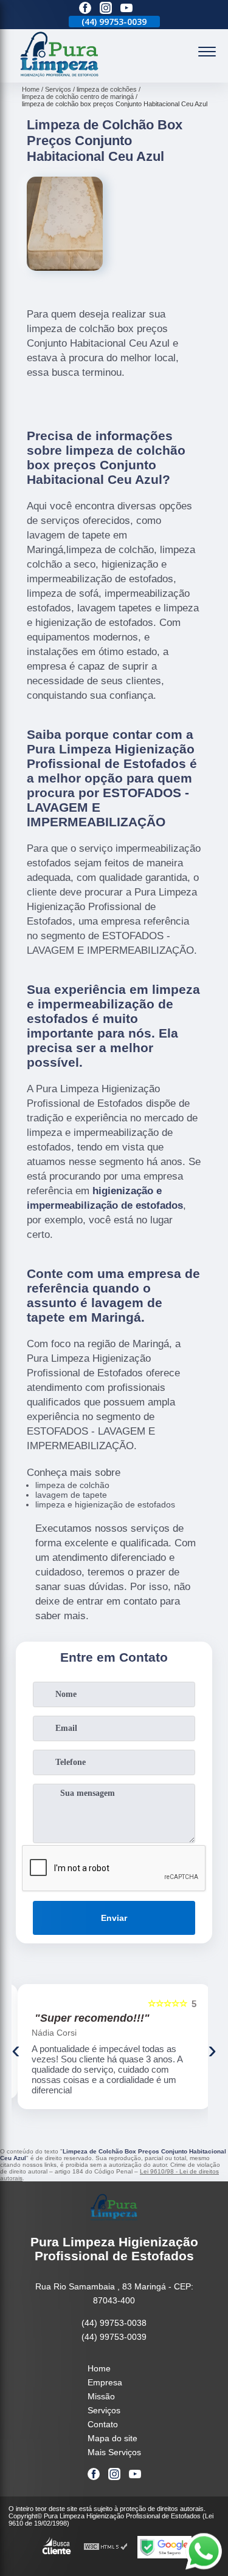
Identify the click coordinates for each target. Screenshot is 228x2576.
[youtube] (126, 9)
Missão (101, 2396)
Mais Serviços (114, 2452)
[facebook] (85, 9)
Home (99, 2368)
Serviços (104, 2410)
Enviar (114, 1918)
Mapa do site (112, 2438)
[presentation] (16, 2050)
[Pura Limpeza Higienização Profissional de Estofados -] (60, 76)
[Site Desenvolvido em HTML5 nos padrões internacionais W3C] (106, 2547)
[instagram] (106, 9)
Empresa (105, 2382)
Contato (103, 2424)
